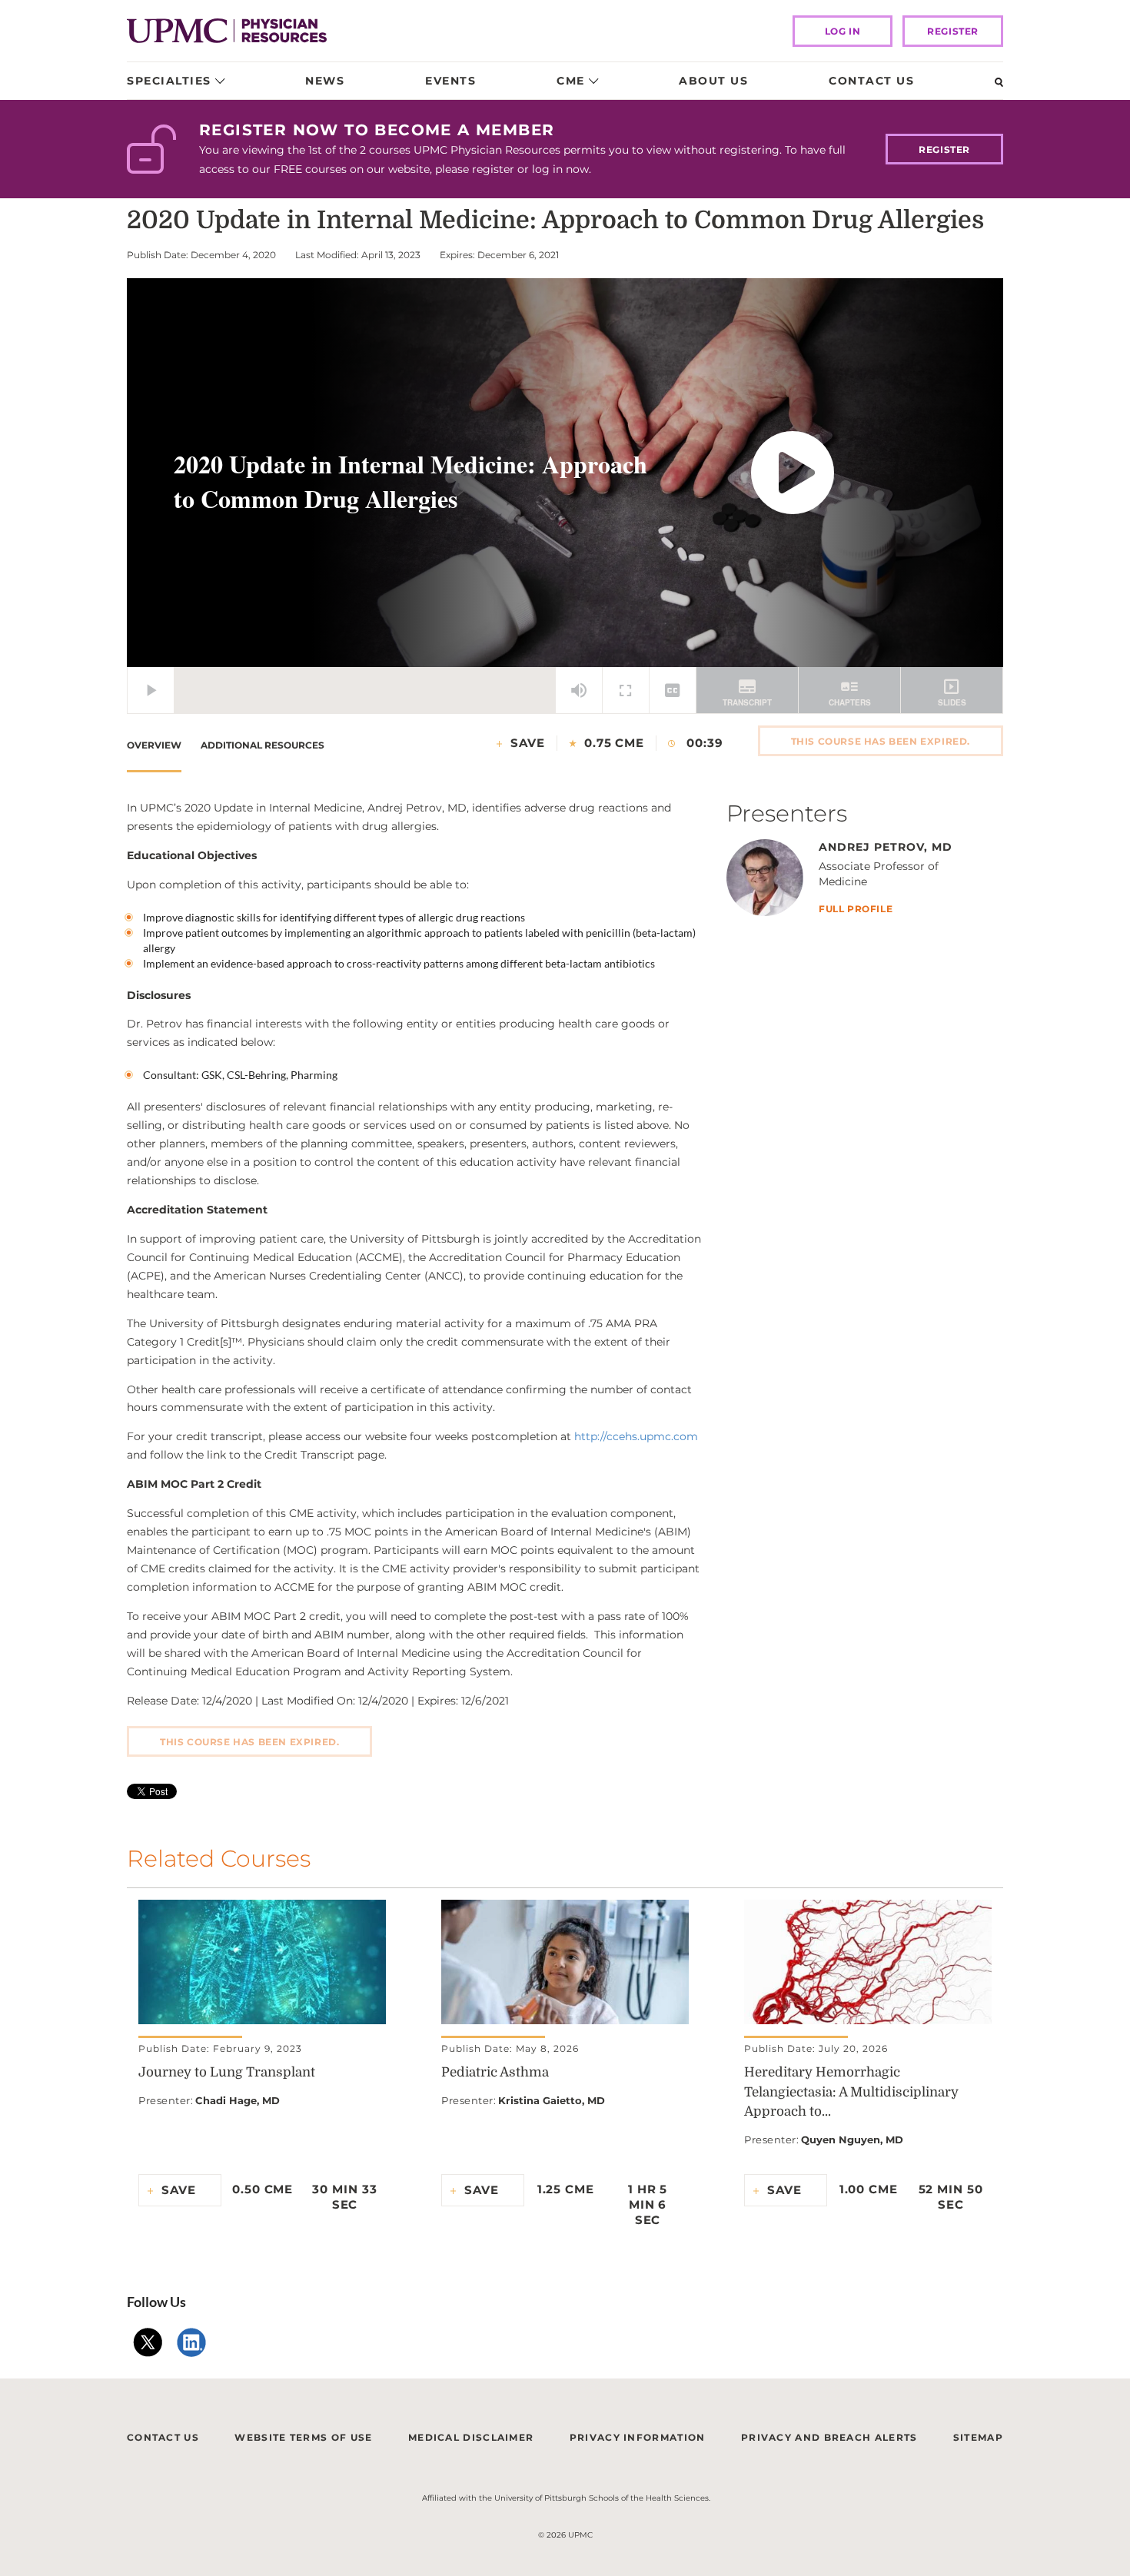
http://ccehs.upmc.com (636, 1436)
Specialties (169, 81)
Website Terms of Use (303, 2437)
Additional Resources (263, 745)
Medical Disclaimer (471, 2437)
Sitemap (978, 2437)
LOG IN (843, 31)
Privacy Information (638, 2437)
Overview (154, 745)
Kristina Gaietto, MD (552, 2100)
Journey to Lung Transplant (227, 2072)
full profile (856, 910)
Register (953, 31)
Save (528, 743)
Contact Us (871, 81)
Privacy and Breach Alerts (829, 2437)
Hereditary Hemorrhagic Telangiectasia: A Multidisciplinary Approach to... (851, 2092)
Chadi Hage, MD (238, 2100)
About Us (713, 81)
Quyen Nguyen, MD (852, 2139)
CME (571, 81)
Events (450, 81)
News (325, 81)
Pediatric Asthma (495, 2072)
